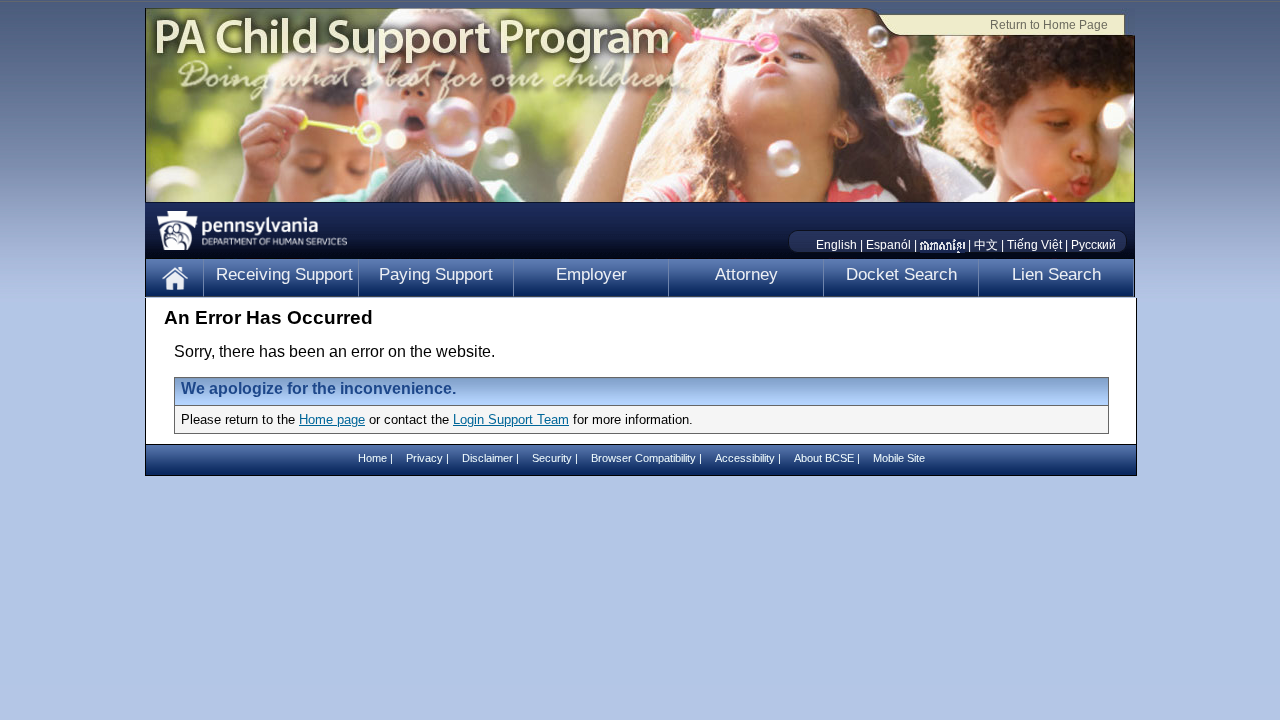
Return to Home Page (1049, 25)
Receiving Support (284, 274)
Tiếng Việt (1034, 245)
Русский (1093, 245)
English (836, 245)
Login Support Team (511, 419)
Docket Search (901, 274)
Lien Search (1056, 274)
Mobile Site (899, 458)
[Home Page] (175, 278)
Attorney (746, 274)
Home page (332, 419)
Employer (591, 274)
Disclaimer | (492, 458)
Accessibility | (749, 458)
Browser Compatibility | (648, 458)
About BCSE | (828, 458)
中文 (986, 245)
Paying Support (436, 274)
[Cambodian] (942, 245)
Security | (556, 458)
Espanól (888, 245)
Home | (377, 458)
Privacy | (427, 458)
